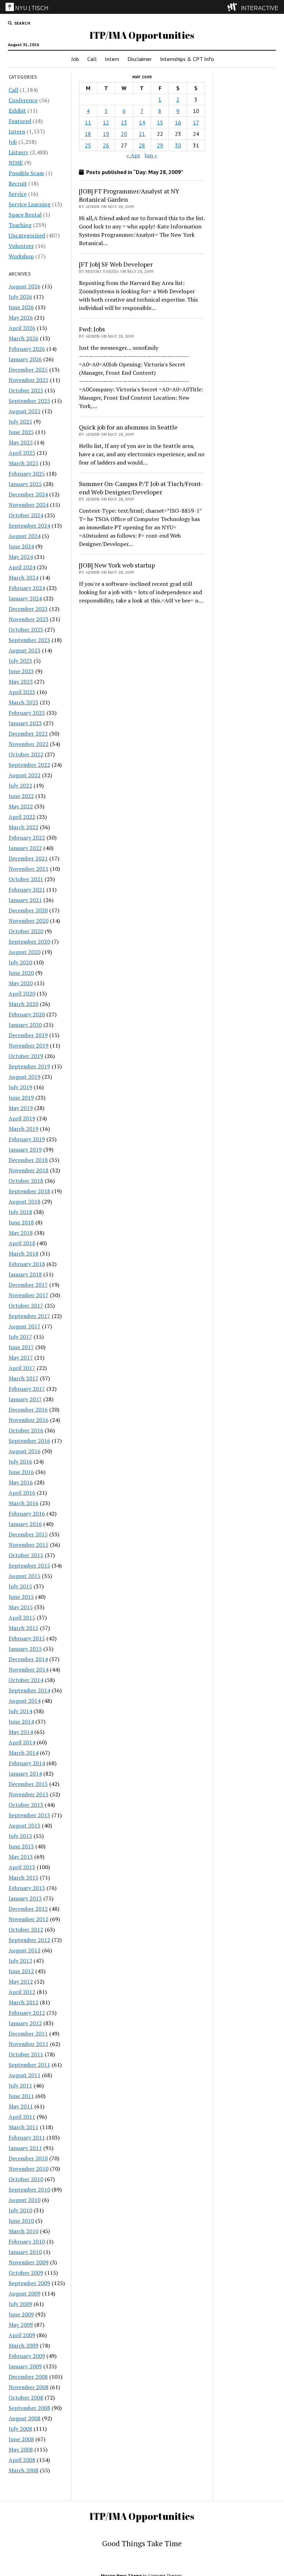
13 (124, 122)
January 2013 (25, 1898)
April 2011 (22, 2117)
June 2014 (21, 1721)
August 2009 (25, 2293)
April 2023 (22, 692)
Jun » (151, 155)
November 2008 (29, 2387)
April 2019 (22, 1118)
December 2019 (28, 1035)
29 (160, 145)
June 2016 (21, 1472)
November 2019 (29, 1046)
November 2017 (29, 1295)
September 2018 (29, 1191)
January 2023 (25, 723)
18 (88, 134)
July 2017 (20, 1337)
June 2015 (21, 1597)
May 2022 (21, 806)
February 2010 (27, 2241)
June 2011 (21, 2096)
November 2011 (29, 2044)
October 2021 (26, 879)
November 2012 (29, 1919)
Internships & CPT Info (187, 59)
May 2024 (21, 557)
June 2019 (21, 1098)
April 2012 (22, 1992)
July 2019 (20, 1087)
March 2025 (24, 463)
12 (106, 122)
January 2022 (25, 848)
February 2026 (27, 349)
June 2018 (21, 1222)
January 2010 (25, 2252)
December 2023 (28, 609)
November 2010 (29, 2169)
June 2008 (21, 2439)
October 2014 (26, 1680)
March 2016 (24, 1503)
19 (106, 134)
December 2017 (28, 1285)
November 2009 (29, 2262)
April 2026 (22, 328)
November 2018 (29, 1170)
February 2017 (27, 1389)
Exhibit (17, 111)
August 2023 (25, 650)
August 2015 (25, 1576)
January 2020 (25, 1025)
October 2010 (26, 2179)
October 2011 (26, 2054)
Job (75, 59)
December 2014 (28, 1659)
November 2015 (29, 1545)
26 (106, 145)
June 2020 (21, 973)
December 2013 (28, 1784)
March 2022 (24, 827)
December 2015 (28, 1534)
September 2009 (29, 2283)
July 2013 (20, 1836)
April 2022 (22, 817)
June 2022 (21, 796)
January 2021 (25, 900)
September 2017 (29, 1316)
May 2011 (21, 2106)
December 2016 (28, 1410)
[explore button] (234, 7)
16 (178, 122)
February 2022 (27, 838)
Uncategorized (27, 235)
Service (18, 194)
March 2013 (24, 1877)
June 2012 (21, 1971)
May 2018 (21, 1233)
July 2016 (20, 1462)
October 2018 (26, 1181)
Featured (20, 121)
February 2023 (27, 713)
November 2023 (29, 619)
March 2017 (24, 1378)
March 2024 (24, 578)
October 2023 (26, 630)
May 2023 (21, 682)
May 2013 (21, 1857)
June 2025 (21, 432)
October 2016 (26, 1430)
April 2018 (22, 1243)
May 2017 (21, 1358)
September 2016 (29, 1441)
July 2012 (20, 1961)
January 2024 (25, 598)
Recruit (18, 183)
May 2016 (21, 1482)
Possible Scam (26, 173)
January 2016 (25, 1524)
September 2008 (29, 2408)
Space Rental (25, 215)
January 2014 (25, 1773)
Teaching (20, 225)
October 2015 (26, 1555)
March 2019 (24, 1129)
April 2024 (22, 567)
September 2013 (29, 1815)
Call (92, 59)
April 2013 (22, 1867)
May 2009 (21, 2325)
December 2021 (28, 858)
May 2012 (21, 1981)
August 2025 (25, 411)
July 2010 (20, 2210)
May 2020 (21, 983)
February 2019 (27, 1139)
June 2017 (21, 1347)
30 (178, 145)
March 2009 (24, 2345)
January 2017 (25, 1399)
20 (124, 134)
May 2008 (21, 2449)
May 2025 (21, 442)
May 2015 (21, 1607)
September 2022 (29, 765)
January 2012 (25, 2023)
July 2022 (20, 786)
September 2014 (29, 1690)
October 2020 (26, 931)
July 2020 (20, 962)
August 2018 (25, 1202)
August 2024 (25, 536)
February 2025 (27, 474)
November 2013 (29, 1794)
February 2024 (27, 588)
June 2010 (21, 2221)
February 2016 (27, 1513)
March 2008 (24, 2470)
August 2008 (25, 2418)
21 (142, 134)
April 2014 (22, 1742)
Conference (23, 100)
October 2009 (26, 2273)
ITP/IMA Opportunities (142, 35)
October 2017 (26, 1306)
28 (142, 145)
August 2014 (25, 1701)
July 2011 (20, 2085)
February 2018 (27, 1264)
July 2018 (20, 1212)
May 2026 (21, 318)
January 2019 (25, 1150)
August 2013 (25, 1825)
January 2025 (25, 484)
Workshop (21, 256)
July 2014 (20, 1711)
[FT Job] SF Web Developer (116, 264)
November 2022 (29, 744)
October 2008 (26, 2397)
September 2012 (29, 1940)
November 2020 (29, 921)
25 (88, 145)
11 (88, 122)
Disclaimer (140, 59)
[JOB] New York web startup (117, 565)
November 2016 (29, 1420)
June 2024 (21, 546)
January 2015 (25, 1649)
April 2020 (22, 994)
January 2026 (25, 359)
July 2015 (20, 1586)
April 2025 (22, 453)
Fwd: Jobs (92, 329)
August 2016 (25, 1451)
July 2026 (20, 297)
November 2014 (29, 1669)
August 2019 (25, 1077)
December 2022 (28, 734)
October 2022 (26, 754)
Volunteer (21, 246)
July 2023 (20, 661)
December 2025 (28, 370)
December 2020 (28, 910)
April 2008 (22, 2460)
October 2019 (26, 1056)
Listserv (19, 152)
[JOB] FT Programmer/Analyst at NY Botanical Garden (129, 195)
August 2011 (25, 2075)
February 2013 (27, 1888)
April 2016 (22, 1493)
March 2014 (24, 1753)
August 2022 (25, 775)
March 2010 (24, 2231)
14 (142, 122)
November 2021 (29, 869)
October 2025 (26, 390)
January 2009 (25, 2366)
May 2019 (21, 1108)
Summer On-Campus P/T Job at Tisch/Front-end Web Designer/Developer (141, 488)
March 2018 (24, 1254)
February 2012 (27, 2013)
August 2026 (25, 286)
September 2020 (29, 942)
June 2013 (21, 1846)
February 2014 (27, 1763)
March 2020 (24, 1004)
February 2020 (27, 1014)
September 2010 (29, 2189)
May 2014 (21, 1732)
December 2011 (28, 2033)
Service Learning (30, 204)
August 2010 (25, 2200)
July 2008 (20, 2429)
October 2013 (26, 1805)
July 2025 (20, 422)
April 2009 (22, 2335)
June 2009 (21, 2314)
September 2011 (29, 2065)
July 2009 (20, 2304)
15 (160, 122)
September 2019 (29, 1066)
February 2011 (27, 2137)
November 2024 (29, 505)
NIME (16, 163)
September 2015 (29, 1565)
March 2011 (24, 2127)
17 (196, 122)
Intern (112, 59)
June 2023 (21, 671)
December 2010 (28, 2158)
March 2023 (24, 702)
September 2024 (29, 526)
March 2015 (24, 1628)
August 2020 (25, 952)
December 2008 (28, 2377)
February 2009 (27, 2356)
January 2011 (25, 2148)
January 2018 (25, 1274)
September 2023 (29, 640)
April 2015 (22, 1617)
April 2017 (22, 1368)
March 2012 (24, 2002)
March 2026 (24, 338)
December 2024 (28, 494)
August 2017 (25, 1326)
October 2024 (26, 515)
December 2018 (28, 1160)
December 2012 (28, 1909)
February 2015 (27, 1638)
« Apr (133, 155)
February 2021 (27, 890)
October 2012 (26, 1929)
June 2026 (21, 307)
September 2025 (29, 401)
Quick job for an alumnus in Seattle (128, 427)
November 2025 (29, 380)
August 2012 (25, 1950)
